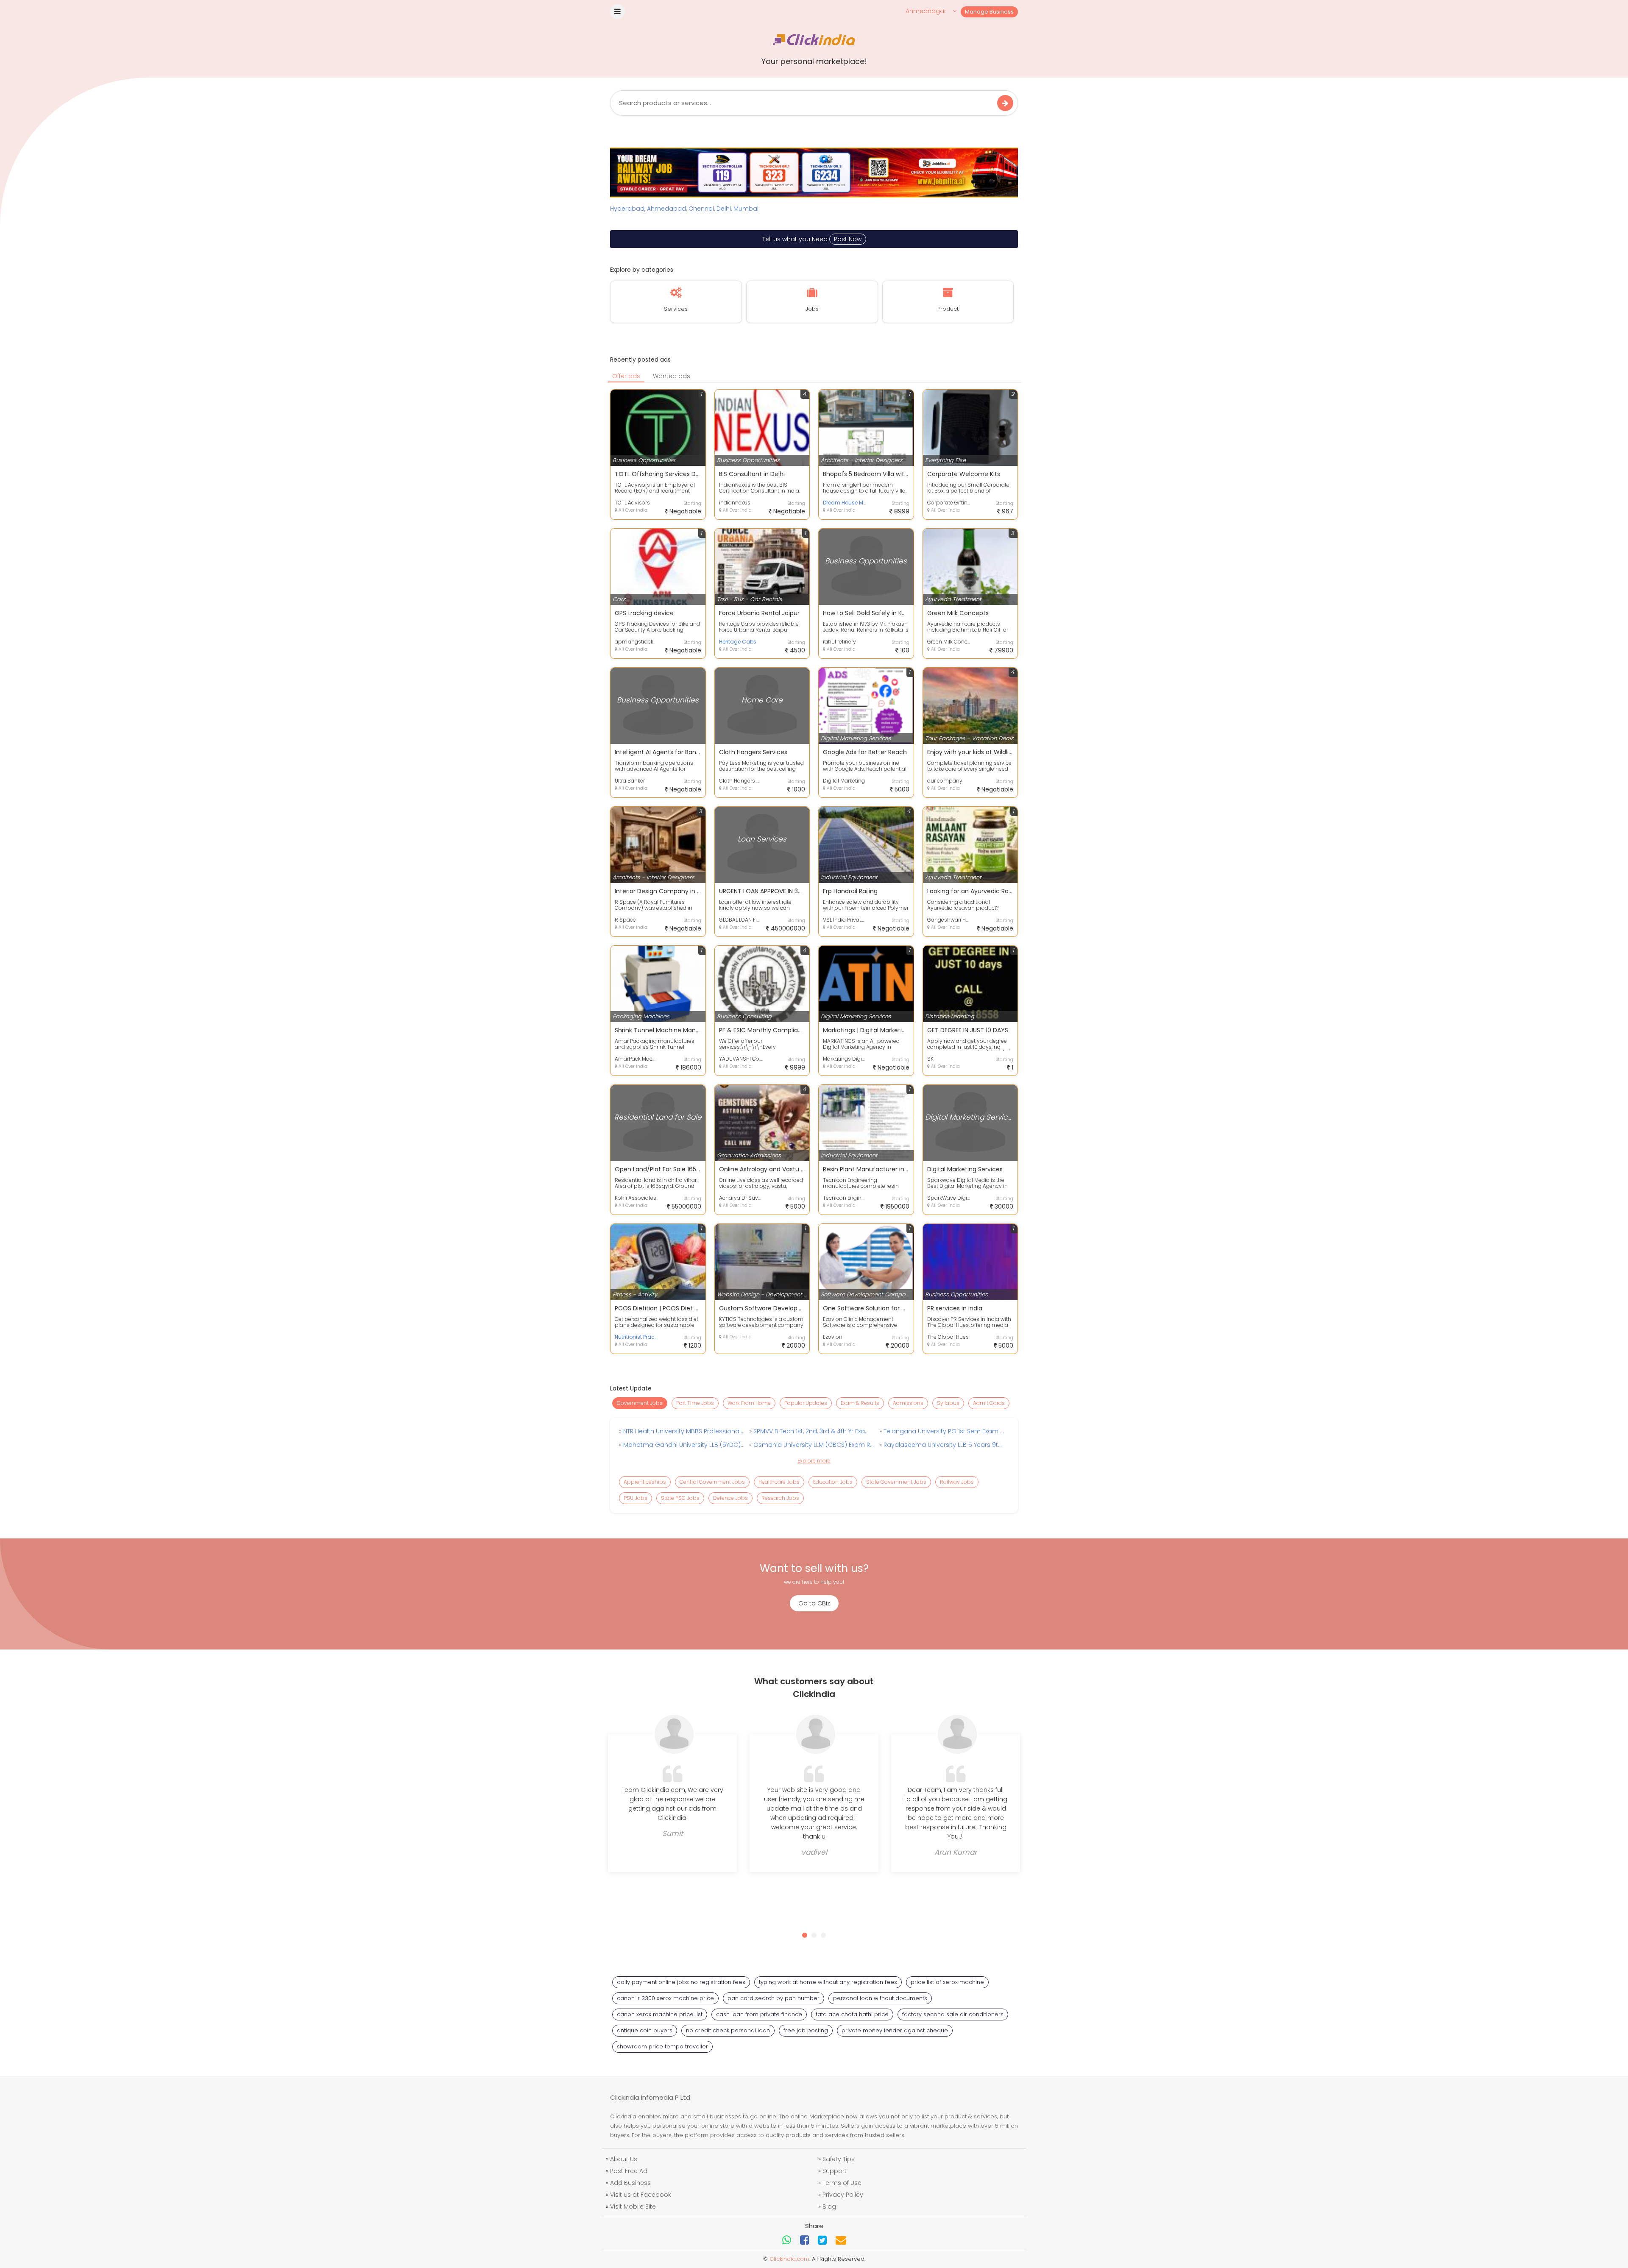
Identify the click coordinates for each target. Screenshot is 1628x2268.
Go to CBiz (814, 1603)
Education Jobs (833, 1482)
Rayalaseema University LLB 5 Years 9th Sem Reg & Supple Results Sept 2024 (943, 1445)
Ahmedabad (666, 209)
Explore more (814, 1461)
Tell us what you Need (812, 239)
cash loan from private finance (759, 2014)
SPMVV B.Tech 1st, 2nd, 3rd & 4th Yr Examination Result (813, 1431)
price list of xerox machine (947, 1982)
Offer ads (626, 376)
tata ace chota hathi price (852, 2014)
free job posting (806, 2030)
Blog (829, 2207)
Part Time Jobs (695, 1403)
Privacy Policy (843, 2195)
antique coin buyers (645, 2030)
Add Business (630, 2183)
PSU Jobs (636, 1498)
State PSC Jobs (680, 1498)
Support (835, 2171)
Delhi (724, 209)
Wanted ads (672, 376)
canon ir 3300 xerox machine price (665, 1998)
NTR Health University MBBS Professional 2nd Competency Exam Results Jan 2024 (683, 1431)
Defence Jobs (730, 1498)
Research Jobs (780, 1498)
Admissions (908, 1403)
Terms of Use (842, 2183)
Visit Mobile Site (633, 2207)
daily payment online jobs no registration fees (681, 1982)
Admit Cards (989, 1403)
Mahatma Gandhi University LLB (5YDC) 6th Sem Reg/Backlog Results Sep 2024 (683, 1445)
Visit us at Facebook (641, 2195)
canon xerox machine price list (660, 2014)
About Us (624, 2159)
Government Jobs (640, 1403)
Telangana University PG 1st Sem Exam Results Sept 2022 (943, 1431)
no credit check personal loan (728, 2030)
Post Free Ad (629, 2171)
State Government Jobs (896, 1482)
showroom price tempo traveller (662, 2046)
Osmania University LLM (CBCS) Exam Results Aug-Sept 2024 (813, 1445)
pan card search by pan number (774, 1998)
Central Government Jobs (712, 1482)
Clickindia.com (789, 2259)
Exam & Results (860, 1403)
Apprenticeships (645, 1482)
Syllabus (948, 1403)
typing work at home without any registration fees (828, 1982)
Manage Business (989, 12)
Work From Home (749, 1403)
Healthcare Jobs (779, 1482)
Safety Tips (839, 2159)
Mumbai (746, 209)
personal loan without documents (880, 1998)
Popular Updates (806, 1403)
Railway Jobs (957, 1482)
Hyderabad (627, 209)
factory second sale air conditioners (953, 2014)
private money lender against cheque (895, 2030)
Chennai (701, 209)
